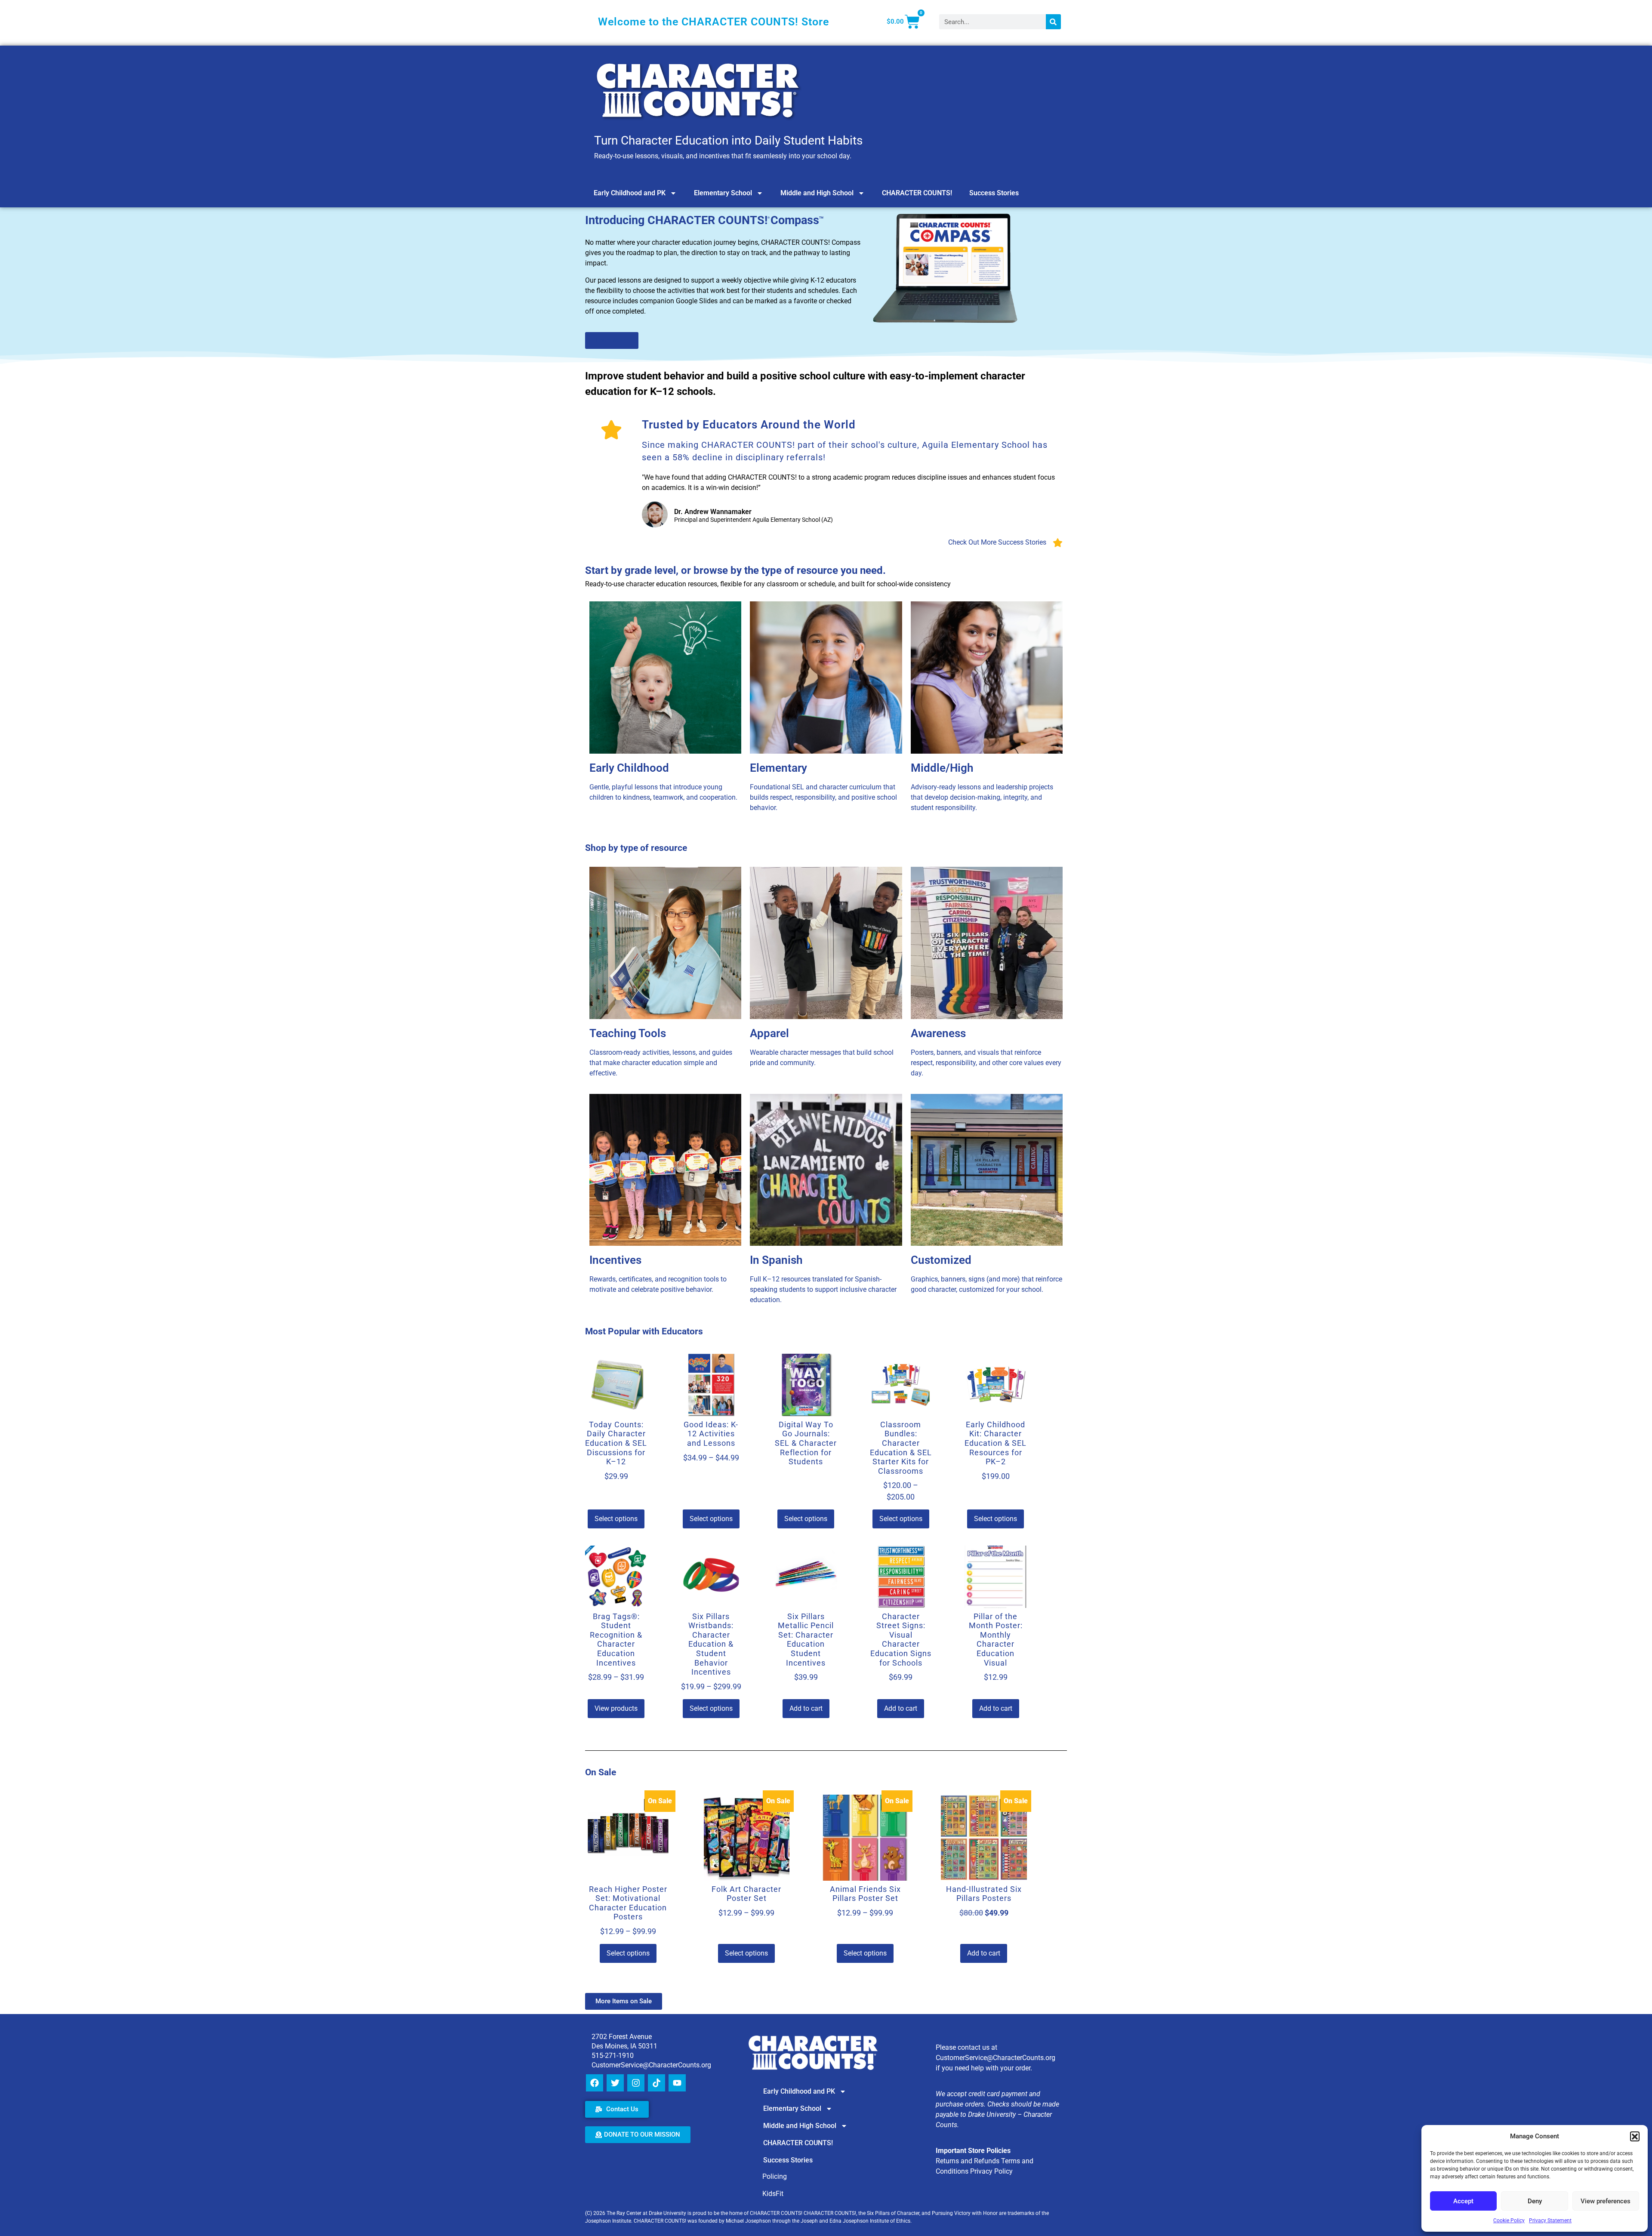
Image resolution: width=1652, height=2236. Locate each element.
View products (616, 1708)
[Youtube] (677, 2083)
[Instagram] (636, 2083)
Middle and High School (817, 193)
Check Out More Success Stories (997, 542)
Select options (616, 1519)
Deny (1535, 2201)
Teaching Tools (628, 1033)
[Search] (1053, 22)
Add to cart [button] (806, 1708)
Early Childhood (629, 768)
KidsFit (773, 2194)
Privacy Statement (1550, 2221)
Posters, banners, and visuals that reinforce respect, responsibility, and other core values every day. (986, 1063)
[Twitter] (615, 2083)
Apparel (769, 1033)
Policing (775, 2176)
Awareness (938, 1033)
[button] (1635, 2136)
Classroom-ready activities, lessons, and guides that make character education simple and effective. (661, 1063)
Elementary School (723, 193)
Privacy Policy (991, 2171)
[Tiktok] (656, 2083)
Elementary (778, 768)
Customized (941, 1260)
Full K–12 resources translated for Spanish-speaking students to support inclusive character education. (823, 1289)
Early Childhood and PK (630, 193)
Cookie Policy (1509, 2221)
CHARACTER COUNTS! (917, 193)
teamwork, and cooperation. (694, 797)
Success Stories (994, 193)
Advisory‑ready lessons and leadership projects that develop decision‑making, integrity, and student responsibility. (982, 797)
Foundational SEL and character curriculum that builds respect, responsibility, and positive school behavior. (823, 797)
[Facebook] (595, 2083)
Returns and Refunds (968, 2161)
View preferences (1606, 2201)
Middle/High (942, 768)
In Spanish (776, 1260)
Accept (1463, 2201)
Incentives (615, 1260)
